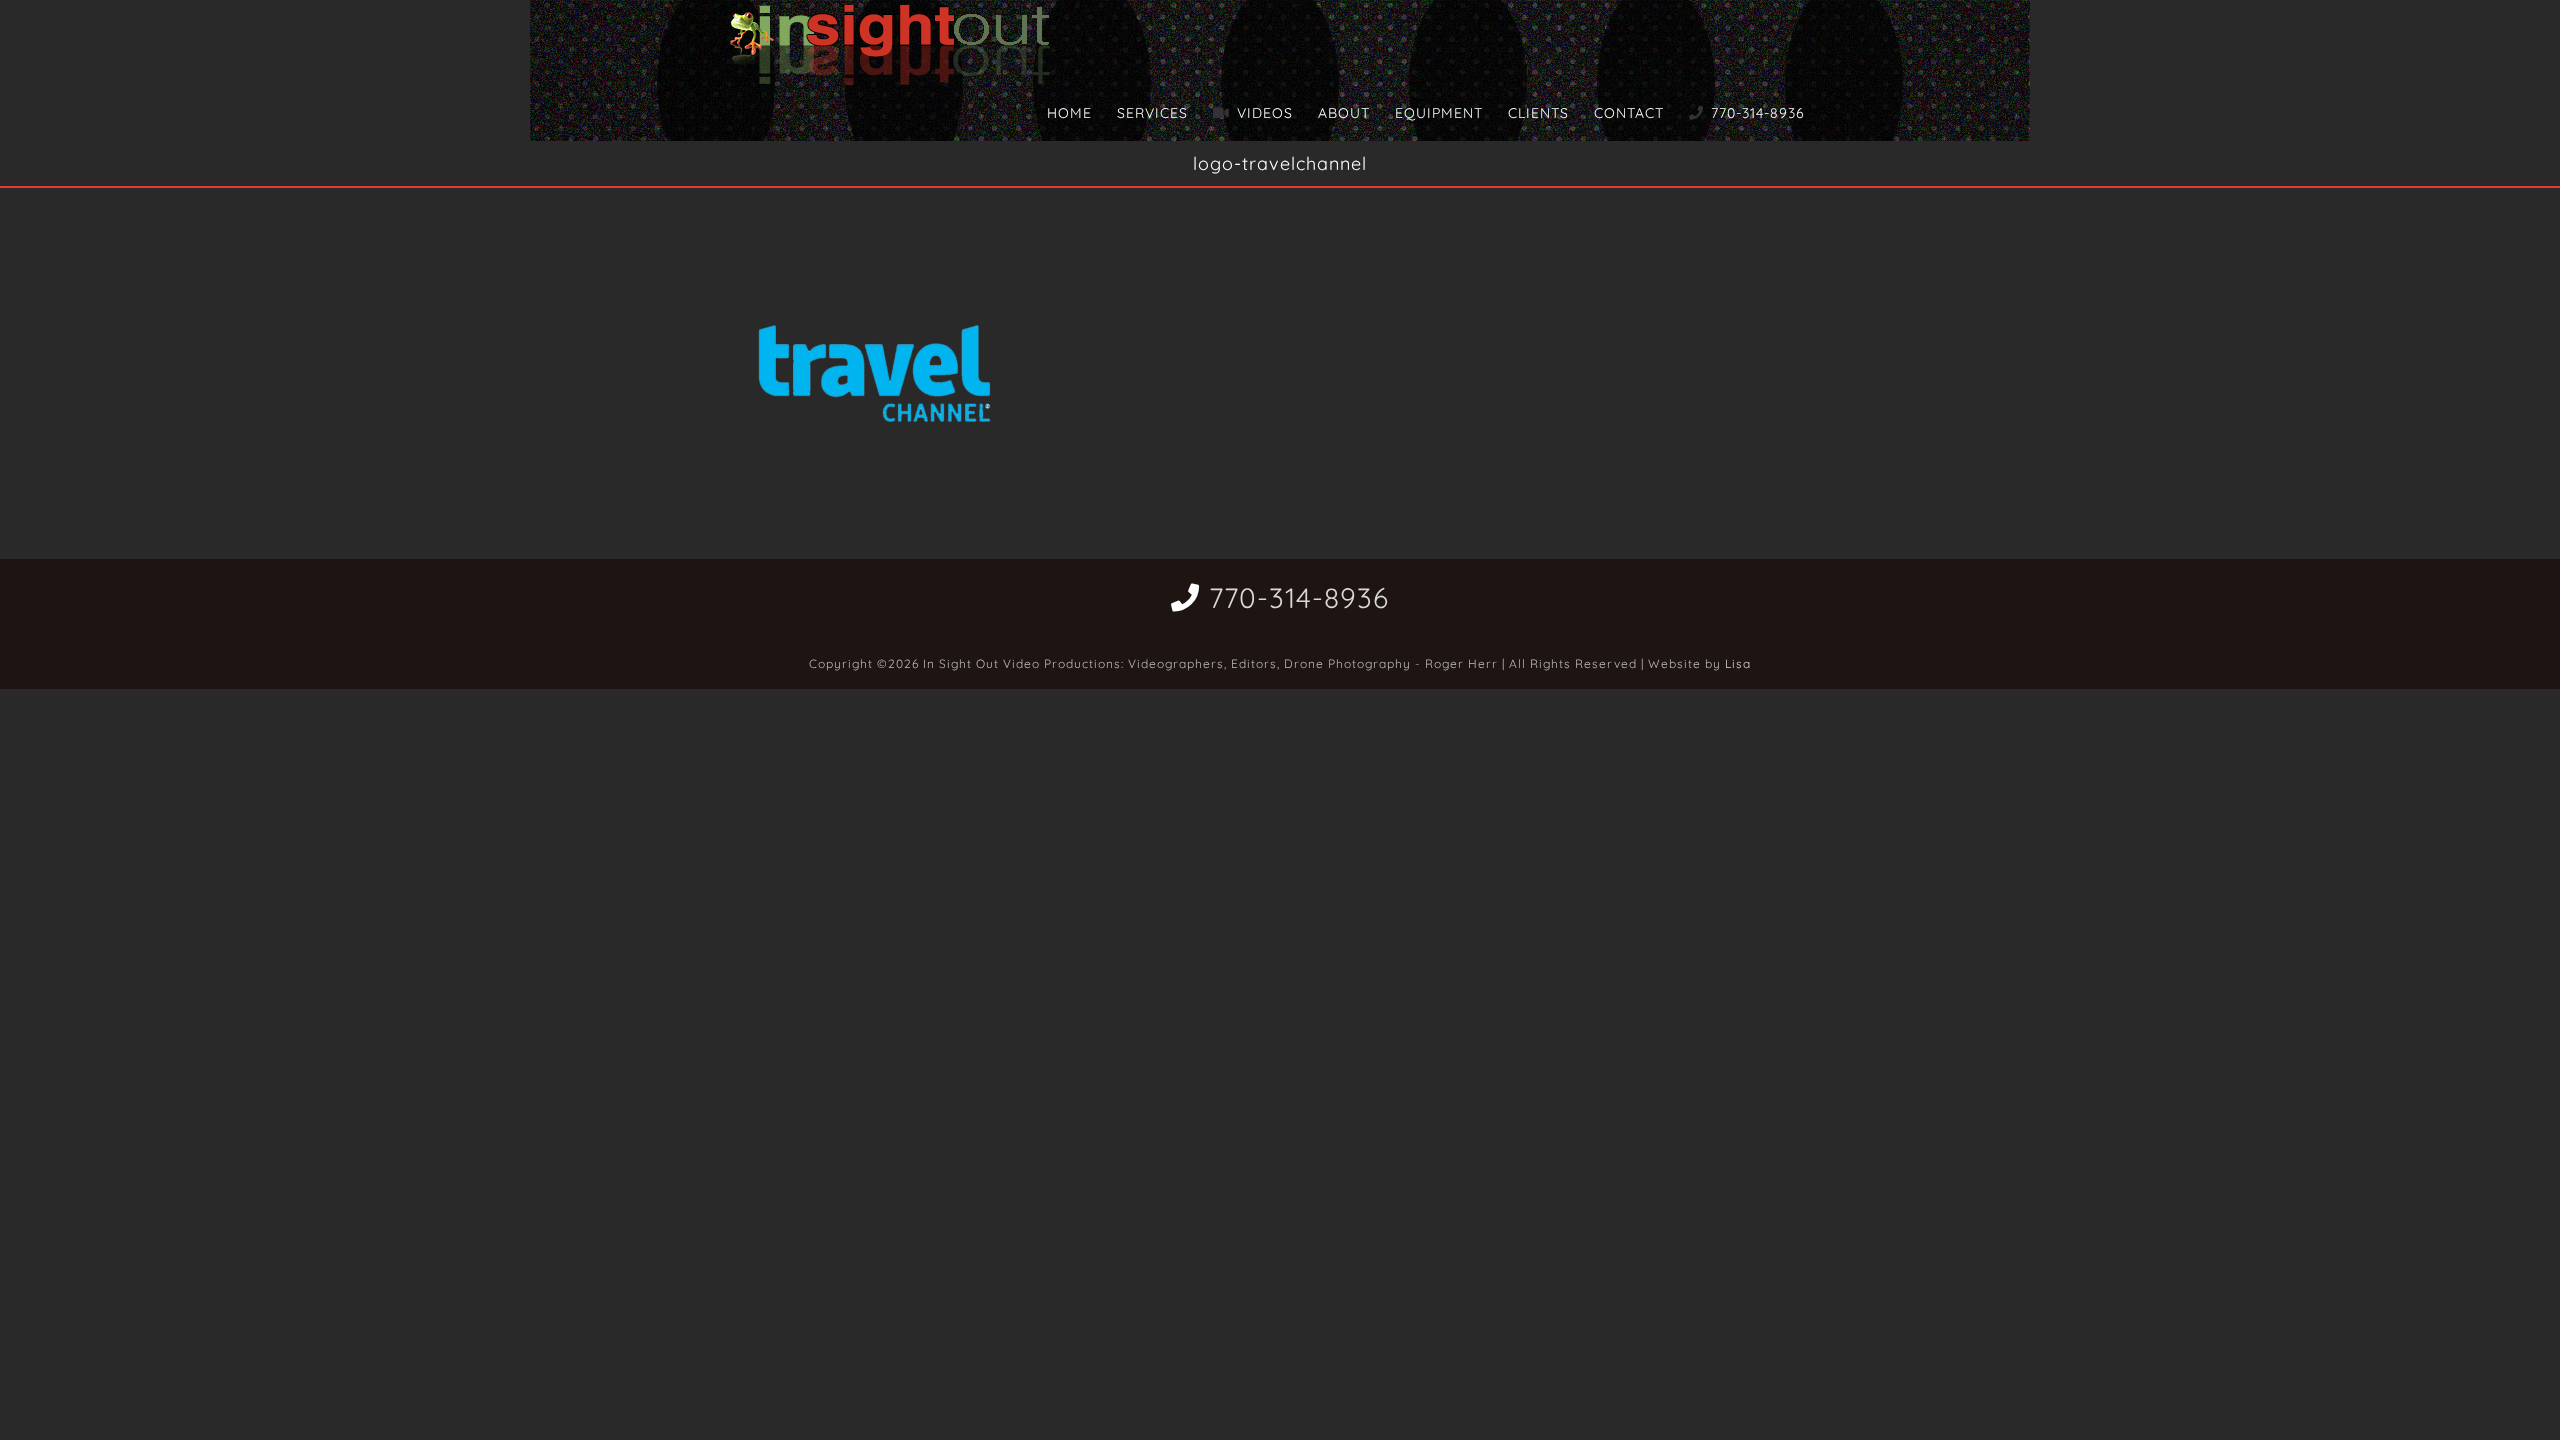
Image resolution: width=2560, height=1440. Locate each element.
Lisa (1738, 663)
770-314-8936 (1299, 597)
